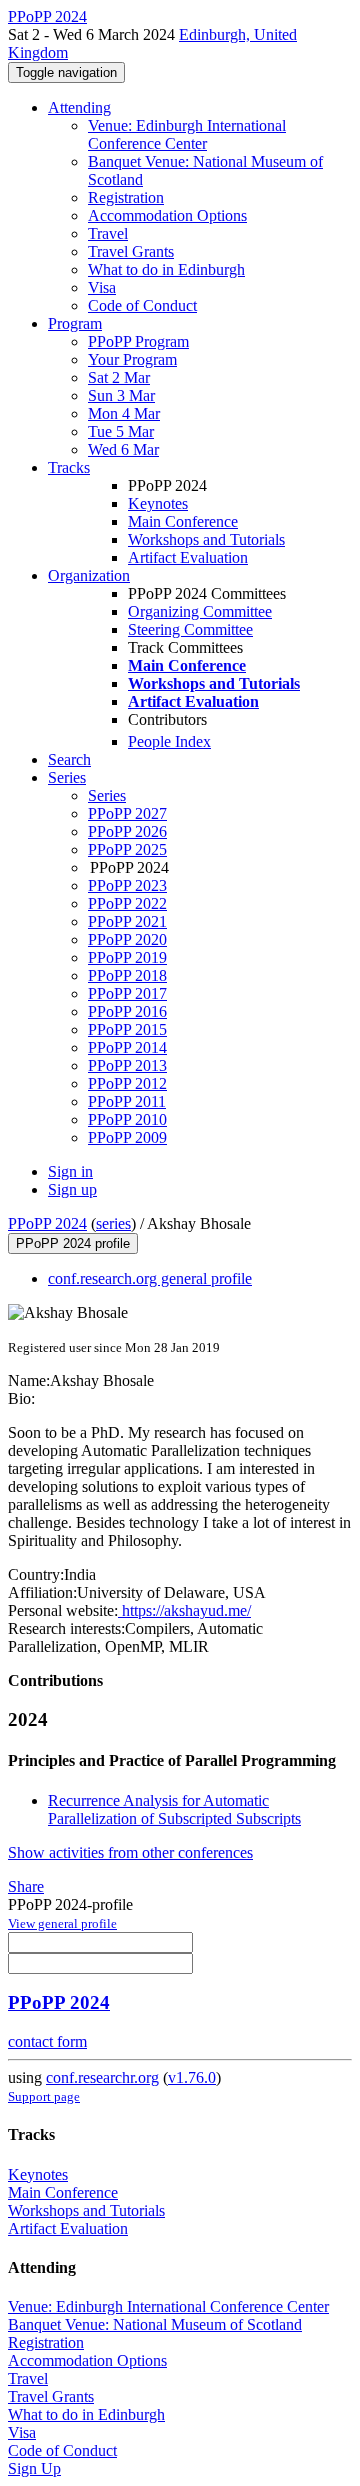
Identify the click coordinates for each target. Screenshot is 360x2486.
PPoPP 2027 (127, 813)
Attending (79, 107)
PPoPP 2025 (127, 849)
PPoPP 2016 (127, 1011)
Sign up (72, 1189)
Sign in (70, 1171)
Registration (126, 197)
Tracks (69, 467)
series (113, 1223)
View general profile (62, 1923)
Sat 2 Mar (119, 377)
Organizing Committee (200, 611)
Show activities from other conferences (130, 1852)
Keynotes (158, 503)
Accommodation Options (167, 215)
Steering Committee (190, 629)
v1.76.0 (192, 2077)
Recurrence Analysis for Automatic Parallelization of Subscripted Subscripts (174, 1809)
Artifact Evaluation (188, 557)
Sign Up (34, 2468)
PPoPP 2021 (127, 921)
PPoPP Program (138, 341)
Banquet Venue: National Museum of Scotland (155, 2324)
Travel (108, 233)
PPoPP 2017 (127, 993)
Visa (102, 287)
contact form (47, 2041)
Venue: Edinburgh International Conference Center (187, 134)
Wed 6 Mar (123, 449)
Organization (89, 575)
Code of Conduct (142, 305)
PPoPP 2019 (127, 957)
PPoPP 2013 (127, 1065)
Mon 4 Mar (124, 413)
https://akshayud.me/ (184, 1610)
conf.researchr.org (102, 2077)
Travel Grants (131, 251)
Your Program (132, 359)
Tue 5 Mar (121, 431)
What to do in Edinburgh (166, 269)
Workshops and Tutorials (206, 539)
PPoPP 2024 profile (73, 1243)
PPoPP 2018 (127, 975)
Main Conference (183, 521)
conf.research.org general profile (150, 1278)
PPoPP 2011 (127, 1101)
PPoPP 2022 (127, 903)
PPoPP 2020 (127, 939)
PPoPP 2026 (127, 831)
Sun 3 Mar (121, 395)
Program (75, 323)
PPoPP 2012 (127, 1083)
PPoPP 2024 (47, 1223)
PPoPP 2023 (127, 885)
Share (26, 1886)
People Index (169, 741)
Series (107, 795)
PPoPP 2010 (127, 1119)
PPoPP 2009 (127, 1137)
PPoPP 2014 (127, 1047)
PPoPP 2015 (127, 1029)
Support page (44, 2096)
